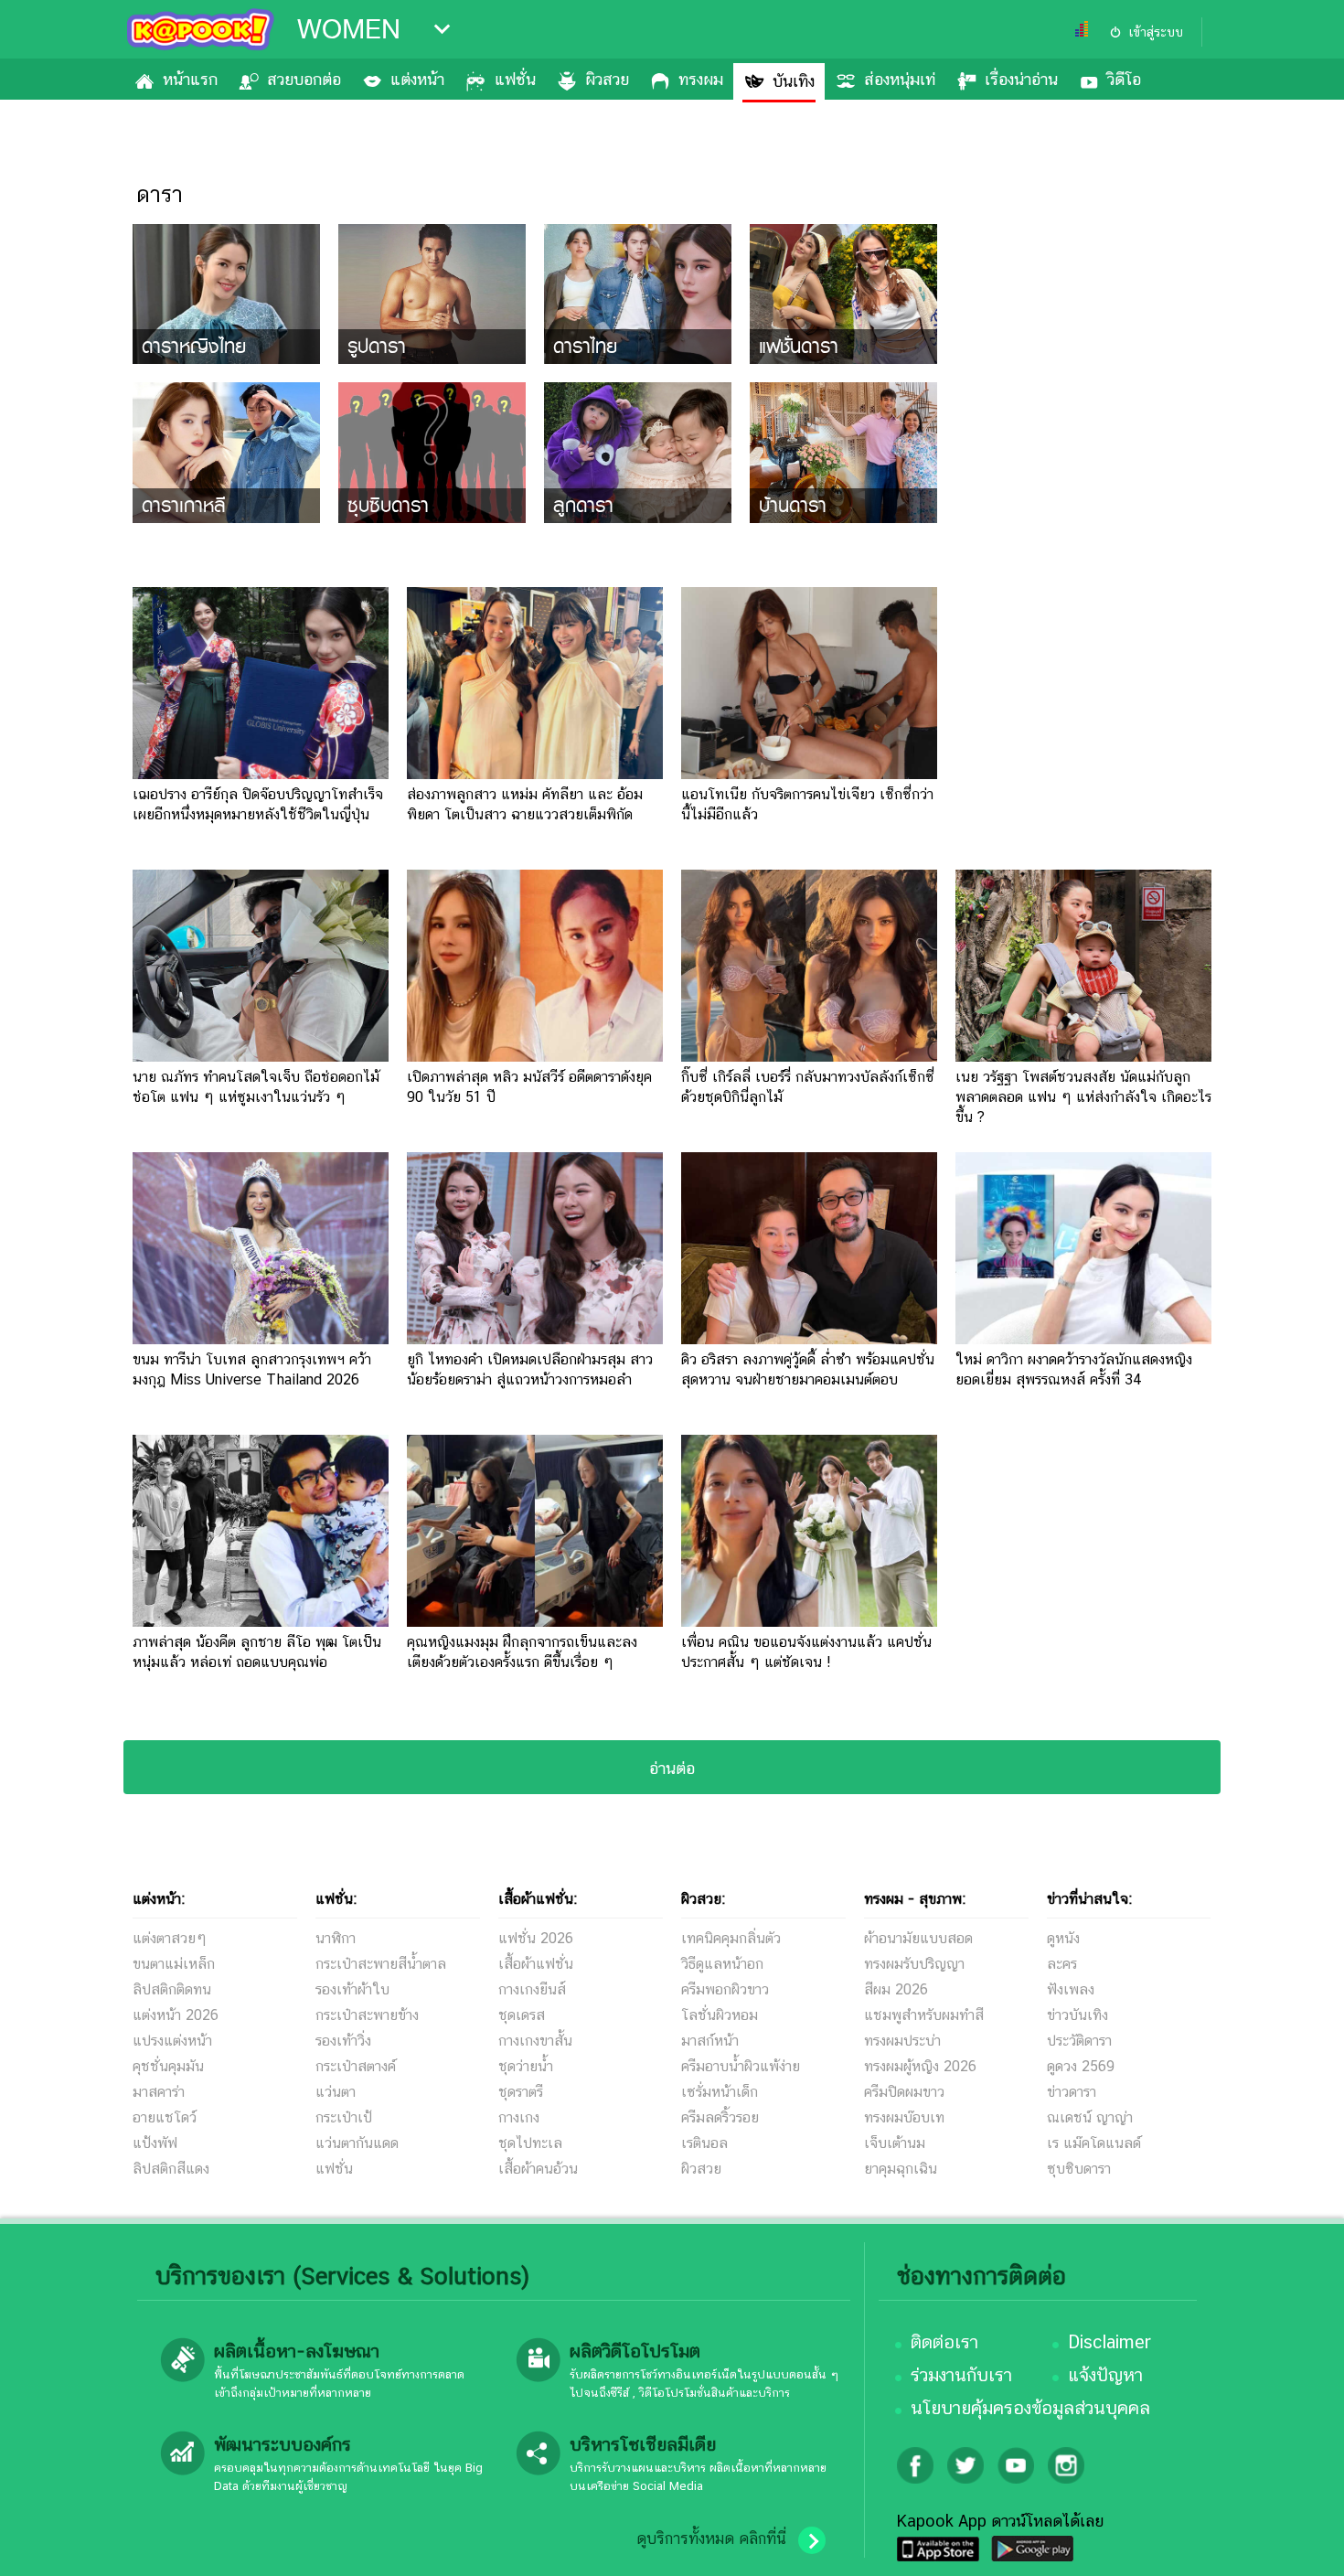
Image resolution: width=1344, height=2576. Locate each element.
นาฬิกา (336, 1938)
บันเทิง (794, 81)
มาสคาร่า (159, 2092)
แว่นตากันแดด (357, 2143)
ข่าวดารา (1072, 2092)
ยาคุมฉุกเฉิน (901, 2169)
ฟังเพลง (1071, 1989)
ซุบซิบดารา (1079, 2169)
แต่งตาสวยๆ (170, 1938)
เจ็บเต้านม (895, 2143)
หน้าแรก (190, 79)
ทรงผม (701, 79)
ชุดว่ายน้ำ (526, 2066)
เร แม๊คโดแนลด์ (1094, 2143)
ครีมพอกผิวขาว (725, 1989)
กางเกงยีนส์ (532, 1989)
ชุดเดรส (522, 2015)
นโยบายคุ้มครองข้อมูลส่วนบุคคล (1030, 2408)
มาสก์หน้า (710, 2041)
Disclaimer (1109, 2342)
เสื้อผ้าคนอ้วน (538, 2169)
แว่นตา (336, 2092)
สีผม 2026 (896, 1989)
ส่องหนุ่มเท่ (900, 79)
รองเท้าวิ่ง (343, 2041)
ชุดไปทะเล (530, 2143)
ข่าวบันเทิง (1077, 2015)
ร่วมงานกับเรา (961, 2375)
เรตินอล (704, 2143)
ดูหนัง (1063, 1938)
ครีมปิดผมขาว (904, 2092)
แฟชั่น (515, 79)
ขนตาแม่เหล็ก (174, 1964)
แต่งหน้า (417, 79)
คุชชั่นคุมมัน (168, 2066)
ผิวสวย (607, 79)
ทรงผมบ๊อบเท (904, 2117)
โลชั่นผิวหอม (720, 2015)
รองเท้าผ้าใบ (352, 1989)
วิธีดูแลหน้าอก (722, 1964)
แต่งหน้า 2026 (176, 2015)
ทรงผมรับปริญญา (914, 1964)
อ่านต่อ (672, 1768)
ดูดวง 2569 (1081, 2066)
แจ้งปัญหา (1105, 2375)
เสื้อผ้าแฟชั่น (536, 1964)
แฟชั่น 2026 (536, 1938)
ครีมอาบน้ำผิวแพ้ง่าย (741, 2066)
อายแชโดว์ (165, 2117)
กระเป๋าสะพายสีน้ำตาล (381, 1964)
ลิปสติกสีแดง (171, 2169)
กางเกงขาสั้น (535, 2041)
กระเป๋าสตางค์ (356, 2066)
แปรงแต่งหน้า (172, 2041)
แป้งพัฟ (155, 2143)
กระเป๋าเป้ (344, 2117)
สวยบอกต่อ (304, 79)
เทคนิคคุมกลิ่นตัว (731, 1938)
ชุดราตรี (521, 2092)
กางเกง (519, 2117)
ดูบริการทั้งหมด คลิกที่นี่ (711, 2539)
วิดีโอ (1124, 79)
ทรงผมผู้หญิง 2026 (920, 2066)
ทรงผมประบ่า (902, 2041)
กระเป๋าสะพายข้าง (367, 2015)
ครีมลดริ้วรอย (720, 2117)
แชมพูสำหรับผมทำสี (924, 2015)
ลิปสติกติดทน (172, 1989)
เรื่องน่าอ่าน (1021, 79)
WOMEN (349, 29)
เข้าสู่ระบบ (1156, 32)
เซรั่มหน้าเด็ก (720, 2092)
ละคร (1062, 1964)
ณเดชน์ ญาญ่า (1090, 2117)
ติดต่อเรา (944, 2342)
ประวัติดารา (1079, 2041)
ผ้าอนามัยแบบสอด (918, 1938)
